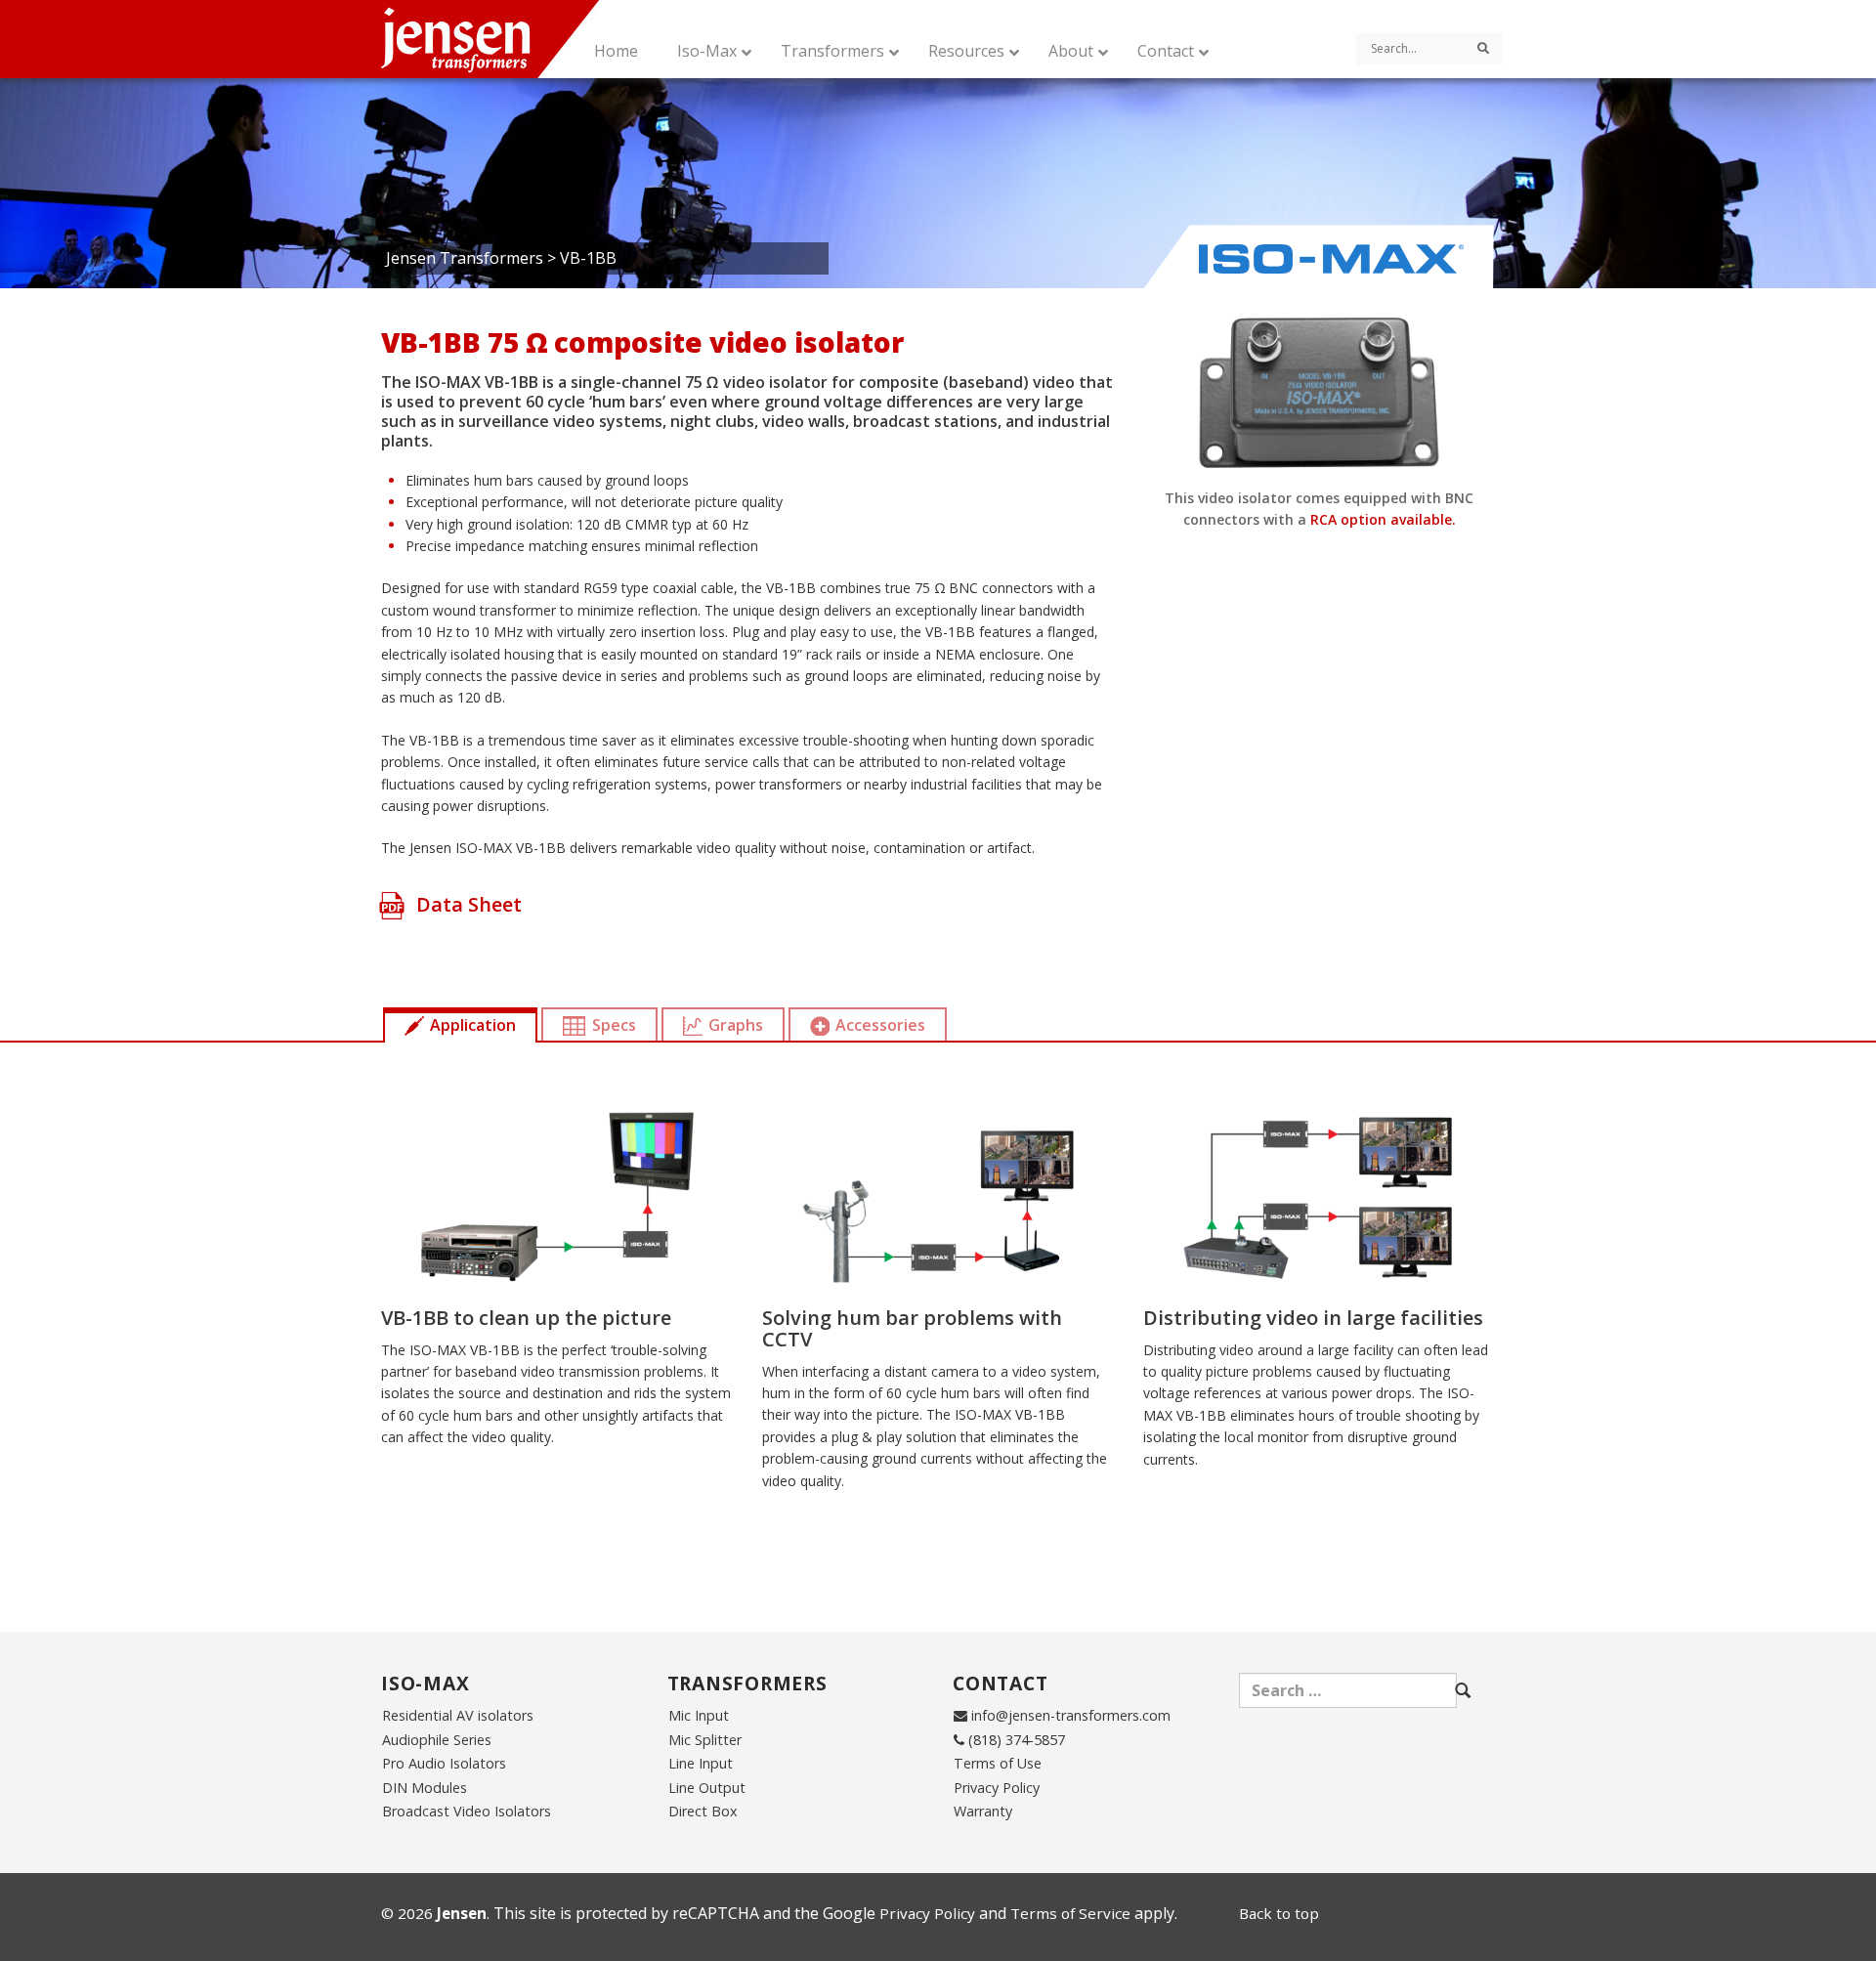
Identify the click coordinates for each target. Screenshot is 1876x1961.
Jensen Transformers (465, 258)
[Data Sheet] (392, 926)
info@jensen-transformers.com (1071, 1715)
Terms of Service (1070, 1913)
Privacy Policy (997, 1788)
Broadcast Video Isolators (467, 1811)
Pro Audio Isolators (444, 1763)
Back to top (1279, 1913)
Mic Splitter (705, 1740)
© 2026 (434, 1913)
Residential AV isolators (458, 1715)
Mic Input (699, 1715)
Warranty (983, 1811)
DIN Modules (425, 1788)
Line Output (707, 1788)
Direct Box (703, 1811)
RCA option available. (1383, 519)
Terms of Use (998, 1763)
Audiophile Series (437, 1740)
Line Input (701, 1763)
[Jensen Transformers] (510, 39)
